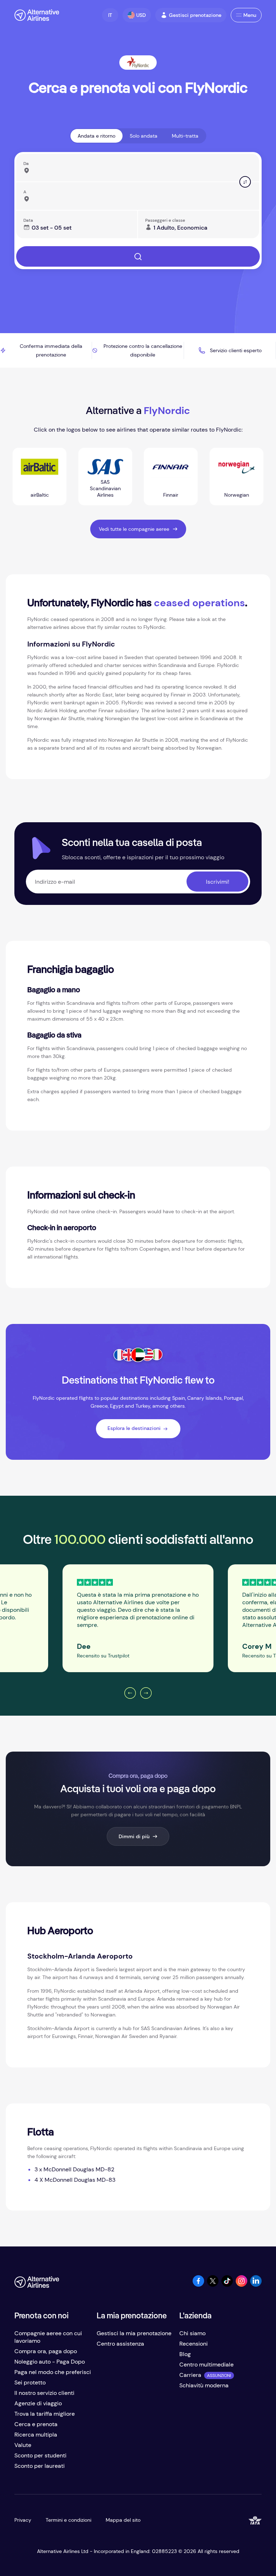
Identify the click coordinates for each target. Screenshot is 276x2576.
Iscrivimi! (218, 882)
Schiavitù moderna (204, 2385)
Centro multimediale (206, 2365)
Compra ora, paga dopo (46, 2351)
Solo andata (144, 136)
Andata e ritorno (96, 136)
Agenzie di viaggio (38, 2403)
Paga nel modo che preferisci (53, 2372)
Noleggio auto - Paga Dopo (50, 2362)
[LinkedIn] (256, 2285)
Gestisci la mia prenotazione (134, 2333)
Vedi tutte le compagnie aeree (134, 529)
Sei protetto (30, 2382)
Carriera (190, 2375)
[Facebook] (198, 2285)
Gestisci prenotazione (195, 15)
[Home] (37, 15)
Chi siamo (192, 2333)
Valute (23, 2445)
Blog (185, 2354)
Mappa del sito (123, 2520)
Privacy (23, 2520)
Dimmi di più (134, 1836)
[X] (213, 2285)
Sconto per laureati (40, 2466)
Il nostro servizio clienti (44, 2393)
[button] (110, 15)
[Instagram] (241, 2285)
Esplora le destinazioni (134, 1428)
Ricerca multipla (36, 2435)
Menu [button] (250, 15)
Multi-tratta (185, 136)
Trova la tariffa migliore (45, 2414)
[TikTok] (227, 2285)
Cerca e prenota (36, 2424)
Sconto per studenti (40, 2455)
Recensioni (194, 2344)
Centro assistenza (120, 2344)
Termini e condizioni (68, 2520)
